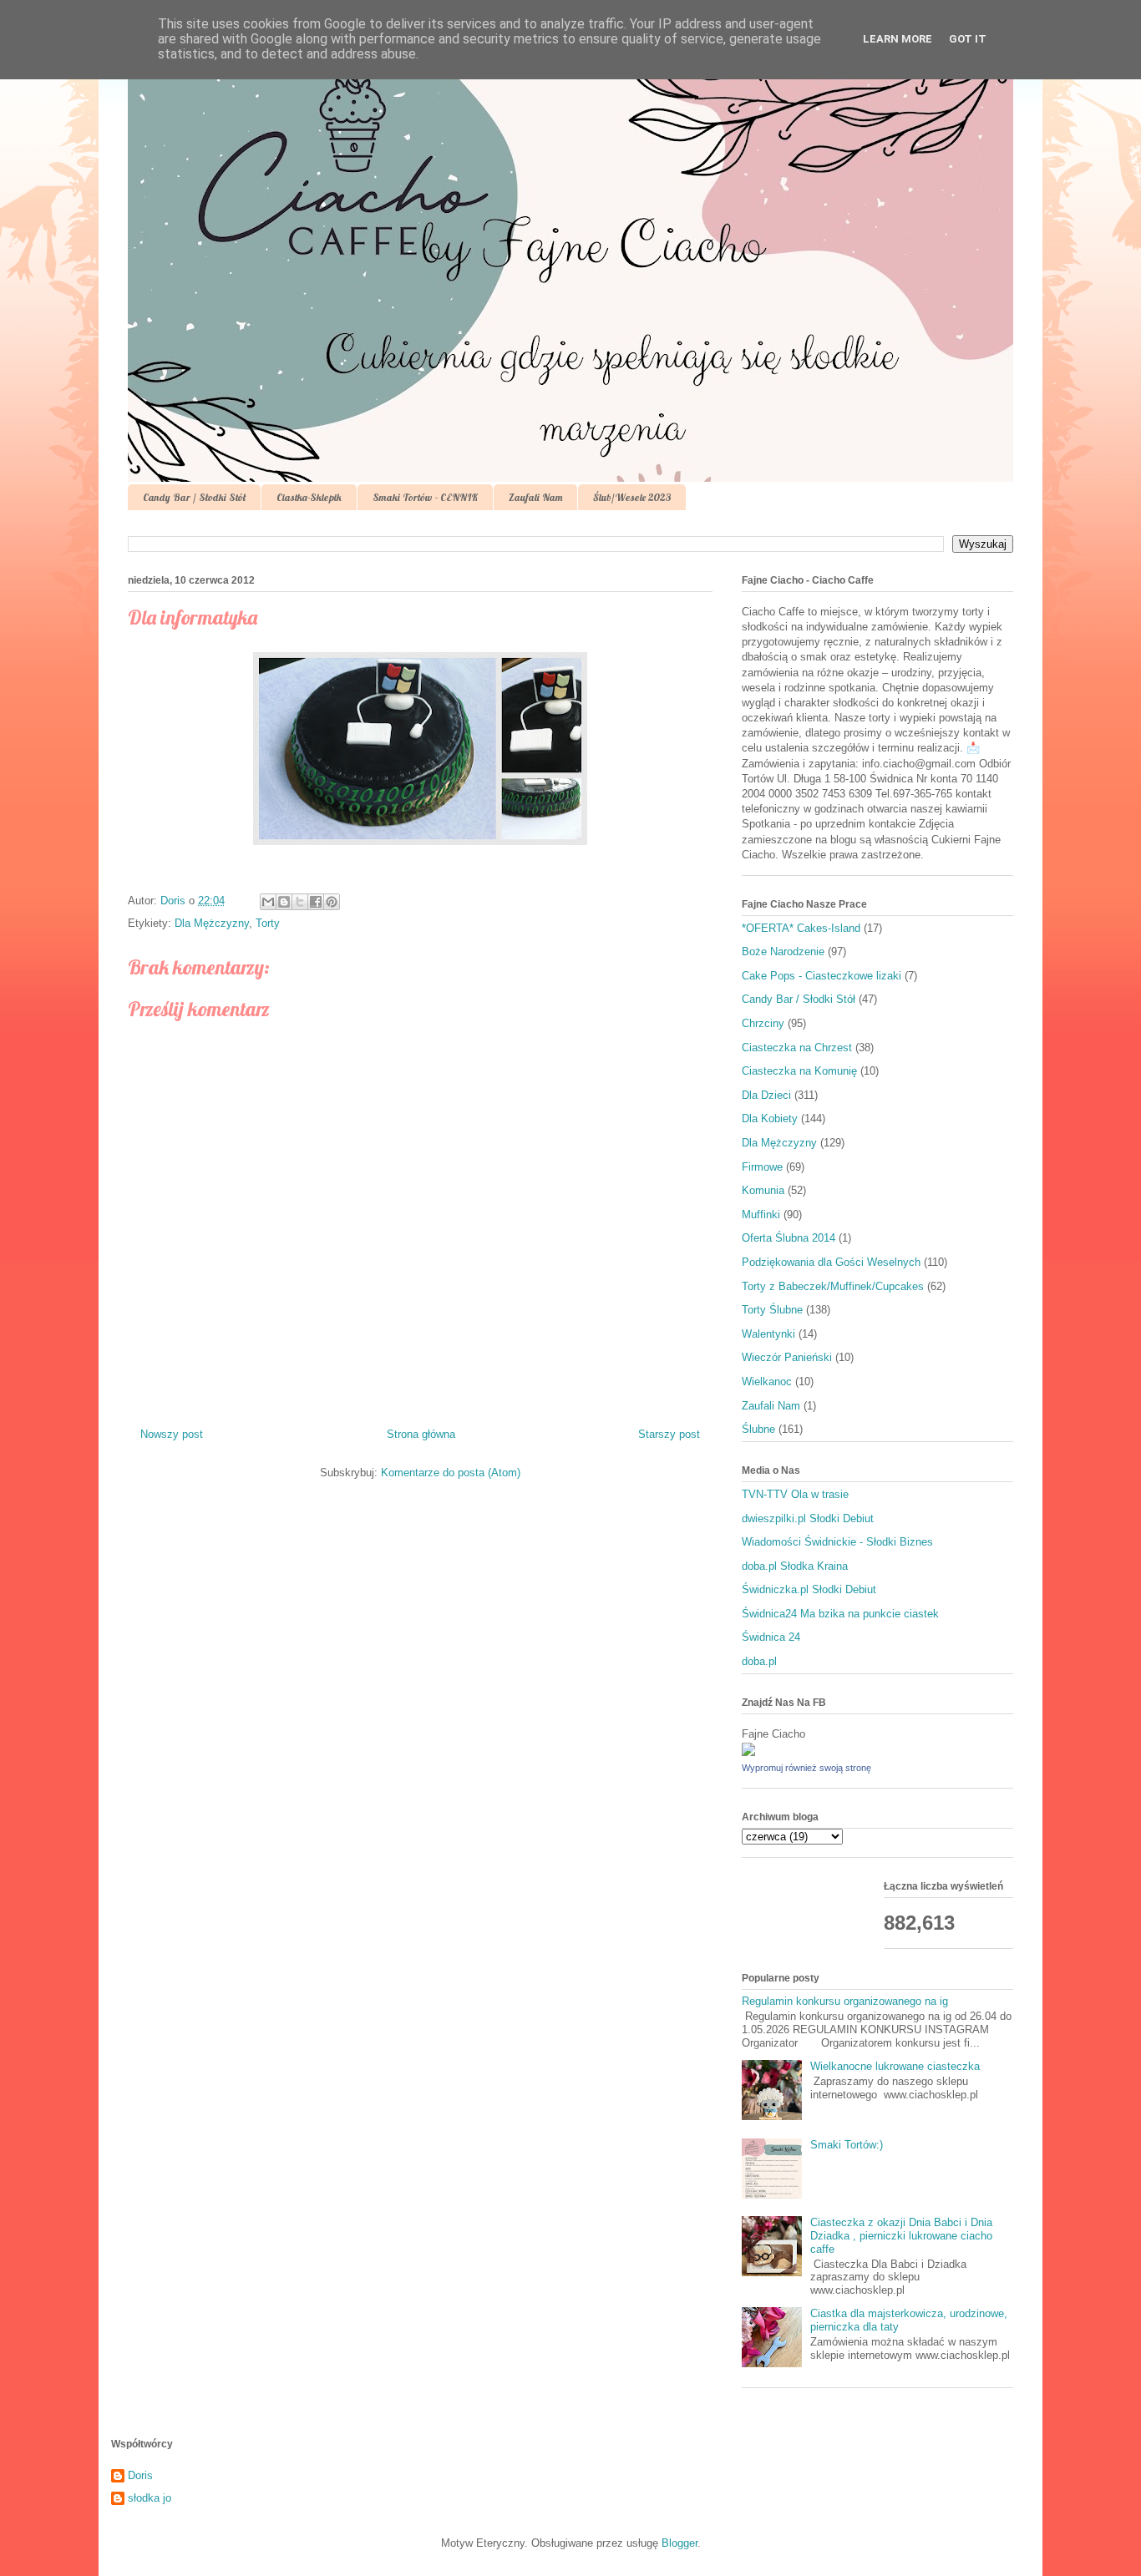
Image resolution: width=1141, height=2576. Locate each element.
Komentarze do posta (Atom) (451, 1473)
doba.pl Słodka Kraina (795, 1566)
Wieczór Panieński (787, 1357)
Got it (968, 39)
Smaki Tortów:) (847, 2145)
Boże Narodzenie (783, 951)
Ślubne (758, 1429)
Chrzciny (763, 1023)
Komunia (763, 1190)
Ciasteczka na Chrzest (797, 1048)
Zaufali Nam (535, 497)
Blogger (680, 2543)
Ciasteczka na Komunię (799, 1071)
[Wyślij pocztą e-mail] (268, 902)
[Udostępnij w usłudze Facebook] (316, 902)
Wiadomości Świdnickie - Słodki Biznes (837, 1542)
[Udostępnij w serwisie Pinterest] (332, 902)
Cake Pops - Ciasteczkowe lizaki (822, 976)
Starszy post (669, 1434)
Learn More (898, 39)
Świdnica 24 (771, 1637)
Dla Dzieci (766, 1095)
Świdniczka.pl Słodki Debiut (809, 1589)
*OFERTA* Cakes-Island (801, 928)
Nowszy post (172, 1434)
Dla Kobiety (770, 1118)
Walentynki (768, 1334)
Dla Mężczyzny (212, 923)
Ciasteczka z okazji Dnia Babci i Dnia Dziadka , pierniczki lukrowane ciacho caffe (901, 2235)
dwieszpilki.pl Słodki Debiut (808, 1518)
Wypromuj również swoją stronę (806, 1768)
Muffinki (761, 1215)
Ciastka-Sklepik (309, 497)
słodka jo (150, 2498)
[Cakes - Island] (748, 1752)
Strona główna (421, 1434)
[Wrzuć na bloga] (284, 902)
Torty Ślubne (772, 1310)
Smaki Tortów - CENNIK (425, 497)
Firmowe (762, 1167)
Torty (268, 923)
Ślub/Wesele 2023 (632, 497)
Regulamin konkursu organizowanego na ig (845, 2001)
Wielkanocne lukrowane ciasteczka (895, 2066)
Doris (140, 2475)
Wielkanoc (767, 1382)
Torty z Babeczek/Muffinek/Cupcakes (833, 1286)
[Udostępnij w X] (300, 902)
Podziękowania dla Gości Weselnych (831, 1262)
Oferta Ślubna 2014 (789, 1238)
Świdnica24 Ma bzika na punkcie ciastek (840, 1614)
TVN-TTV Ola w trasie (795, 1494)
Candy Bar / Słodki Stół (194, 497)
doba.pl (759, 1661)
